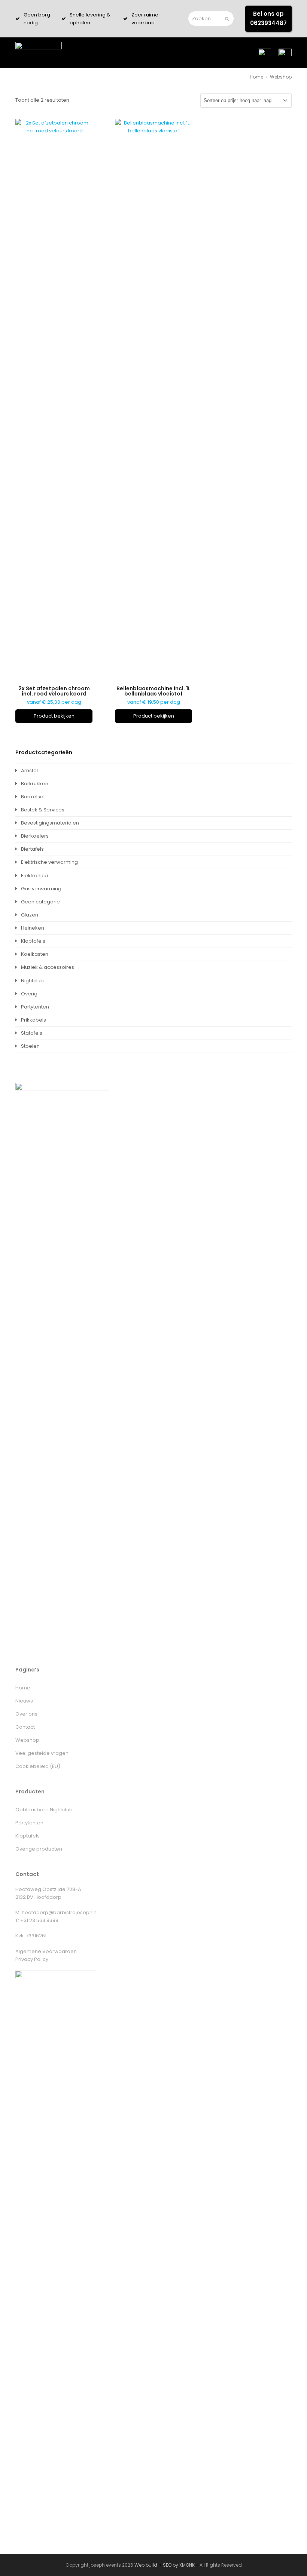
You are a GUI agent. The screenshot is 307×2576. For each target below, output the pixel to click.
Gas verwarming (41, 889)
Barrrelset (33, 797)
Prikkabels (34, 1020)
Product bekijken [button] (54, 716)
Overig (29, 994)
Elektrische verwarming (49, 862)
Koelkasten (35, 954)
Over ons (26, 1714)
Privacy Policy (32, 1959)
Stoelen (30, 1046)
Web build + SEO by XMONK (165, 2565)
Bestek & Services (43, 810)
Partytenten (35, 1007)
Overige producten (39, 1849)
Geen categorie (40, 902)
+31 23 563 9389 (39, 1920)
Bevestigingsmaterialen (50, 823)
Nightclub (32, 981)
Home (23, 1688)
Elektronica (34, 876)
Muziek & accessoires (48, 967)
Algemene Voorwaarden (46, 1951)
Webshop (27, 1740)
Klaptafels (33, 941)
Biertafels (32, 849)
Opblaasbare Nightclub (44, 1810)
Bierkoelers (35, 836)
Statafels (32, 1033)
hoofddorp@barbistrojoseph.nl (60, 1912)
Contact (25, 1727)
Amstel (29, 770)
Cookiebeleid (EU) (38, 1766)
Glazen (30, 915)
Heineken (33, 928)
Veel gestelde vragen (42, 1753)
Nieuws (24, 1701)
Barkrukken (35, 784)
